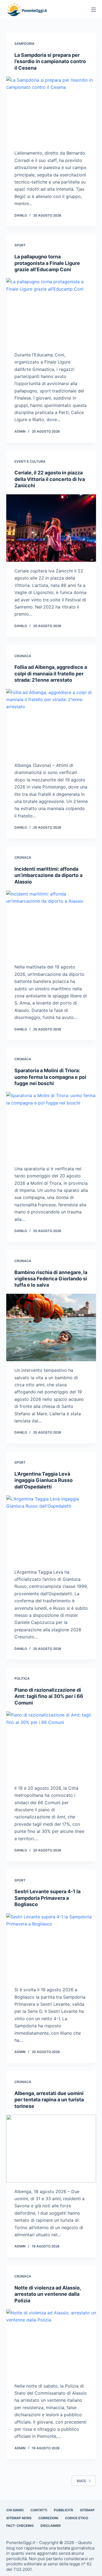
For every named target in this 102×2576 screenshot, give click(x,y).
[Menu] (94, 10)
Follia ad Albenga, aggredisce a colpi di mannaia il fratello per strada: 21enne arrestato (51, 673)
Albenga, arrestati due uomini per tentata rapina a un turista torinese (49, 2100)
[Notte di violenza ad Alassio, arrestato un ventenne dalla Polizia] (51, 2343)
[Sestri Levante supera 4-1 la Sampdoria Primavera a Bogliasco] (51, 1947)
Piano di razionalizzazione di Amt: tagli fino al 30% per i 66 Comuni (49, 1696)
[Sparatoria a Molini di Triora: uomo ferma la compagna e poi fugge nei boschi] (51, 1126)
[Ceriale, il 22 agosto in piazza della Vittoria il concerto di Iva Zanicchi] (51, 528)
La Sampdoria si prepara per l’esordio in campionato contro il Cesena (50, 61)
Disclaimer (51, 2526)
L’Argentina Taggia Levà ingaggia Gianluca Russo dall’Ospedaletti (44, 1480)
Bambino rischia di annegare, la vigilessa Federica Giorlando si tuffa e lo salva (51, 1279)
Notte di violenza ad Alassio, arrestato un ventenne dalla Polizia (48, 2294)
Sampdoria (24, 44)
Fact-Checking (20, 2526)
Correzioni (48, 2518)
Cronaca (23, 656)
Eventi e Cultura (30, 461)
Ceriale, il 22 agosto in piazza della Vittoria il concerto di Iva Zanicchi (50, 479)
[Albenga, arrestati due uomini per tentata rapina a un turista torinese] (51, 2149)
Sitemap (87, 2510)
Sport (20, 245)
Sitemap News (19, 2518)
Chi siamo (15, 2510)
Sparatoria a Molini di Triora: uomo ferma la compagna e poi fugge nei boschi (50, 1077)
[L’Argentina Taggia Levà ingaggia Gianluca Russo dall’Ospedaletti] (51, 1529)
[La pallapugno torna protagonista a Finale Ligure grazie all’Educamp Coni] (51, 312)
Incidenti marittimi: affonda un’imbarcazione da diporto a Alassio (48, 875)
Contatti (39, 2510)
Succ (81, 2481)
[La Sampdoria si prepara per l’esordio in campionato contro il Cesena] (51, 110)
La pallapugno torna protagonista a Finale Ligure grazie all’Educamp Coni (47, 263)
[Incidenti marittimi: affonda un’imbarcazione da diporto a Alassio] (51, 924)
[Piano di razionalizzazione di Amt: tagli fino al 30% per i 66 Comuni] (51, 1745)
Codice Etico (77, 2518)
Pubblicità (64, 2510)
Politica (22, 1678)
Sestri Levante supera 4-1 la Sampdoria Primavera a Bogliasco (47, 1898)
